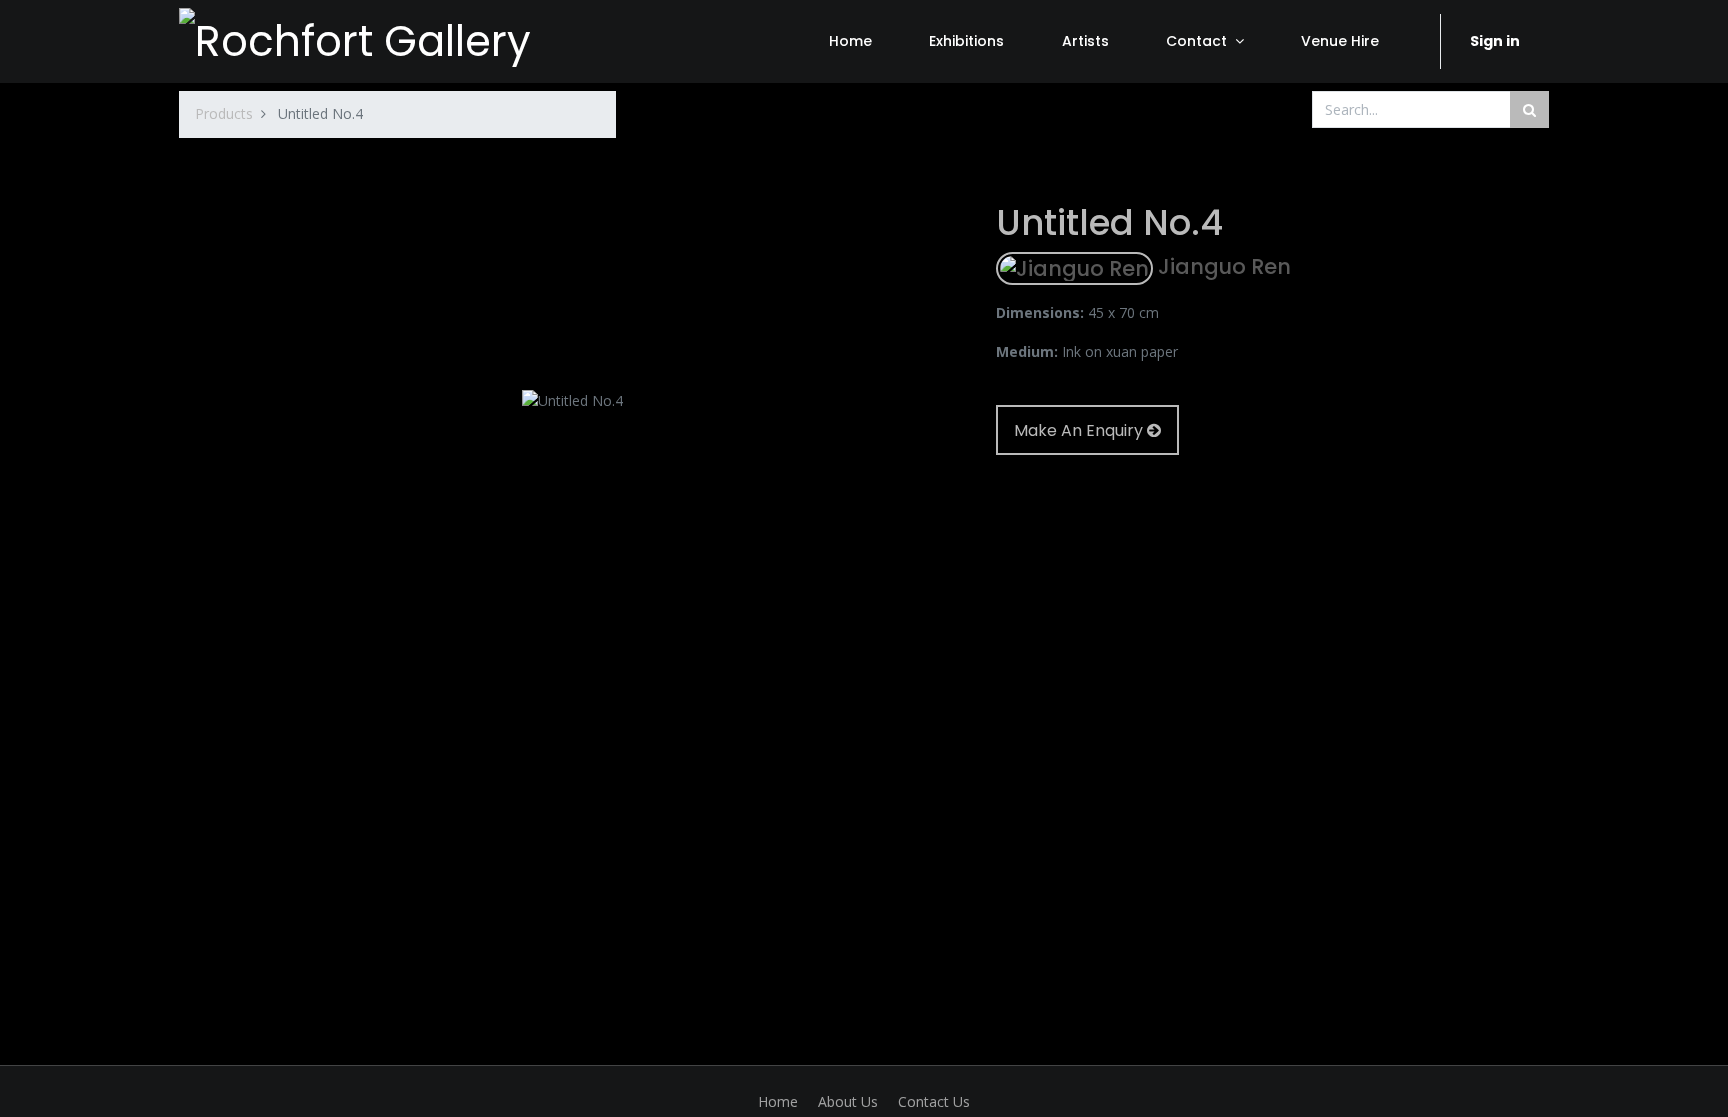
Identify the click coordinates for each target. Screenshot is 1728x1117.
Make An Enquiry (1080, 430)
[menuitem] (850, 41)
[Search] (1529, 109)
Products (224, 113)
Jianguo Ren (1222, 266)
